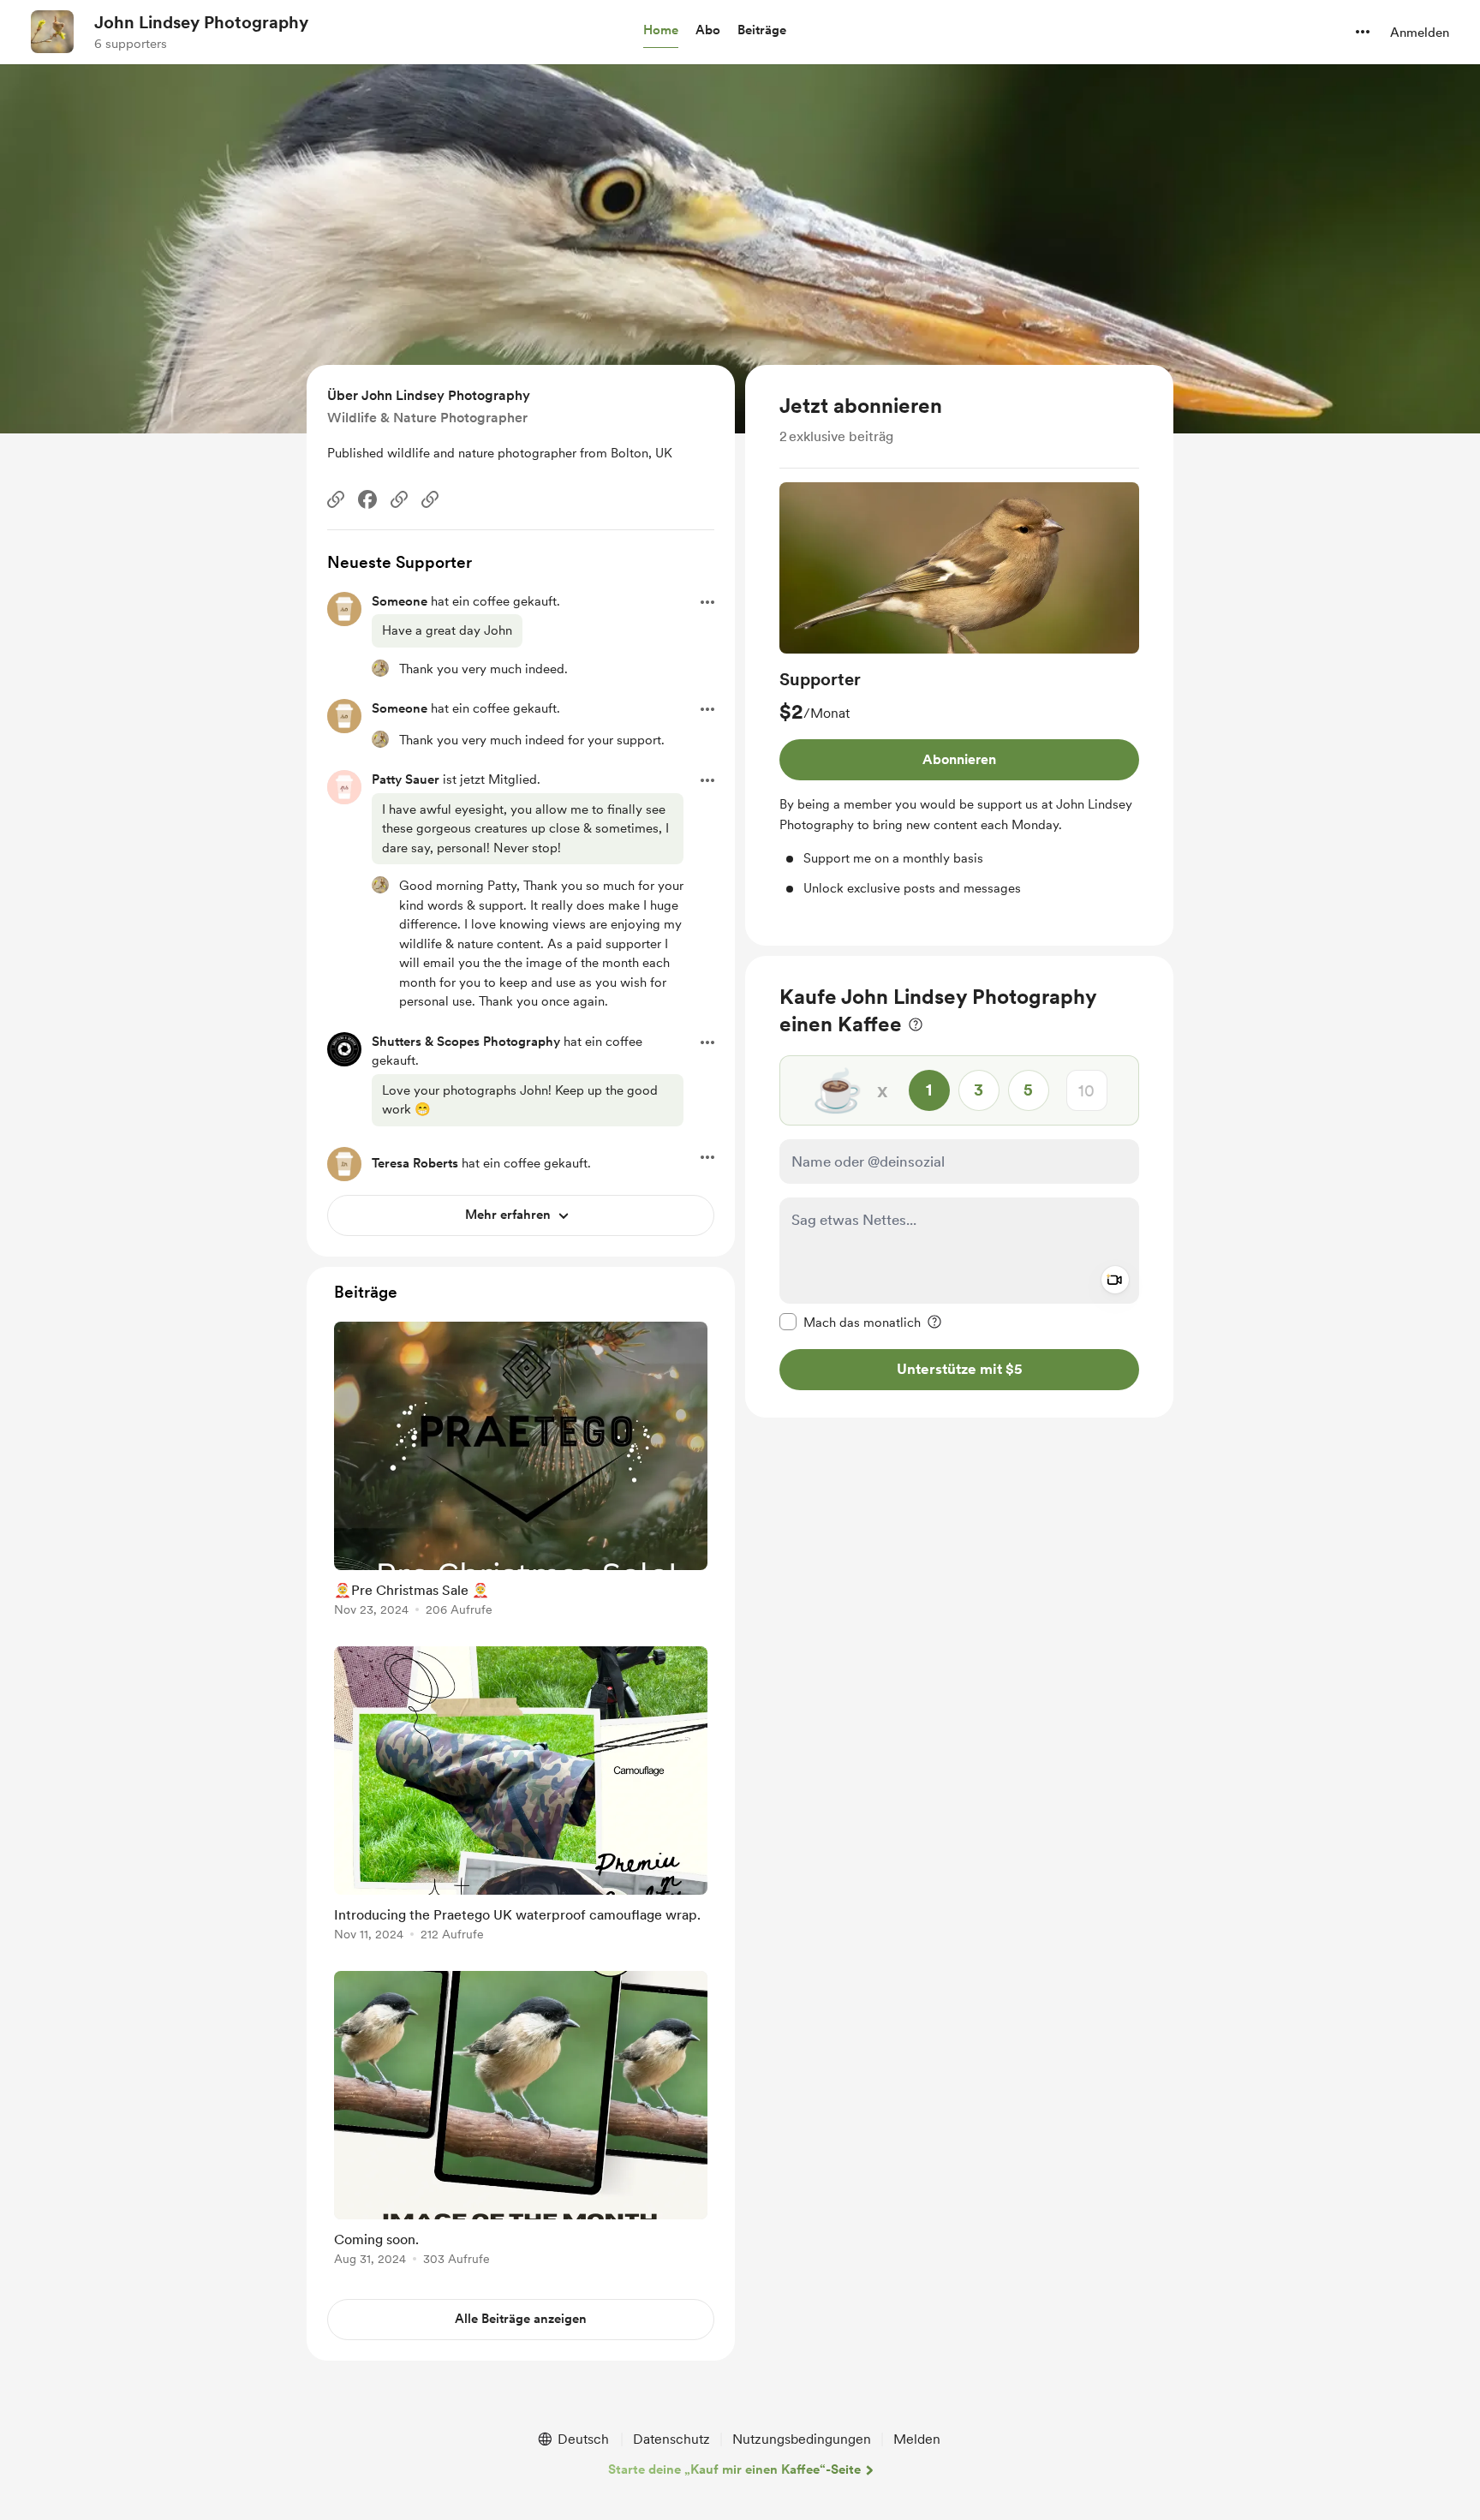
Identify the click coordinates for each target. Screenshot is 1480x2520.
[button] (661, 31)
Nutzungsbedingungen (802, 2439)
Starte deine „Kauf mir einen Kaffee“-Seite (734, 2469)
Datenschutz (671, 2439)
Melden (917, 2439)
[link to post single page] (521, 1472)
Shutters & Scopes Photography (466, 1042)
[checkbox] (850, 1322)
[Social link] (336, 499)
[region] (959, 655)
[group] (959, 690)
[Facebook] (367, 499)
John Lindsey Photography (201, 22)
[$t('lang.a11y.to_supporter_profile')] (380, 668)
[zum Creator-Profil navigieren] (52, 32)
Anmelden (1420, 33)
